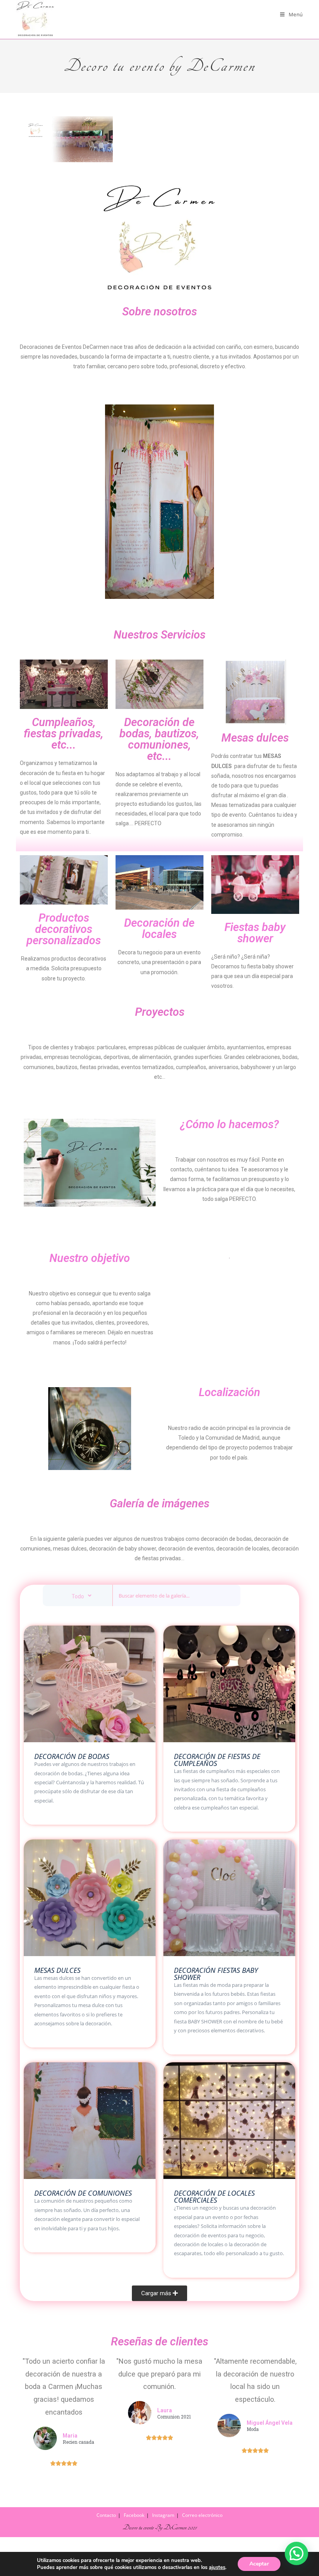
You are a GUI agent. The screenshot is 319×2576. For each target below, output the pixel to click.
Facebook (134, 2515)
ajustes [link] (217, 2567)
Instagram (163, 2515)
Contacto (106, 2515)
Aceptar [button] (259, 2564)
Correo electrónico (202, 2515)
